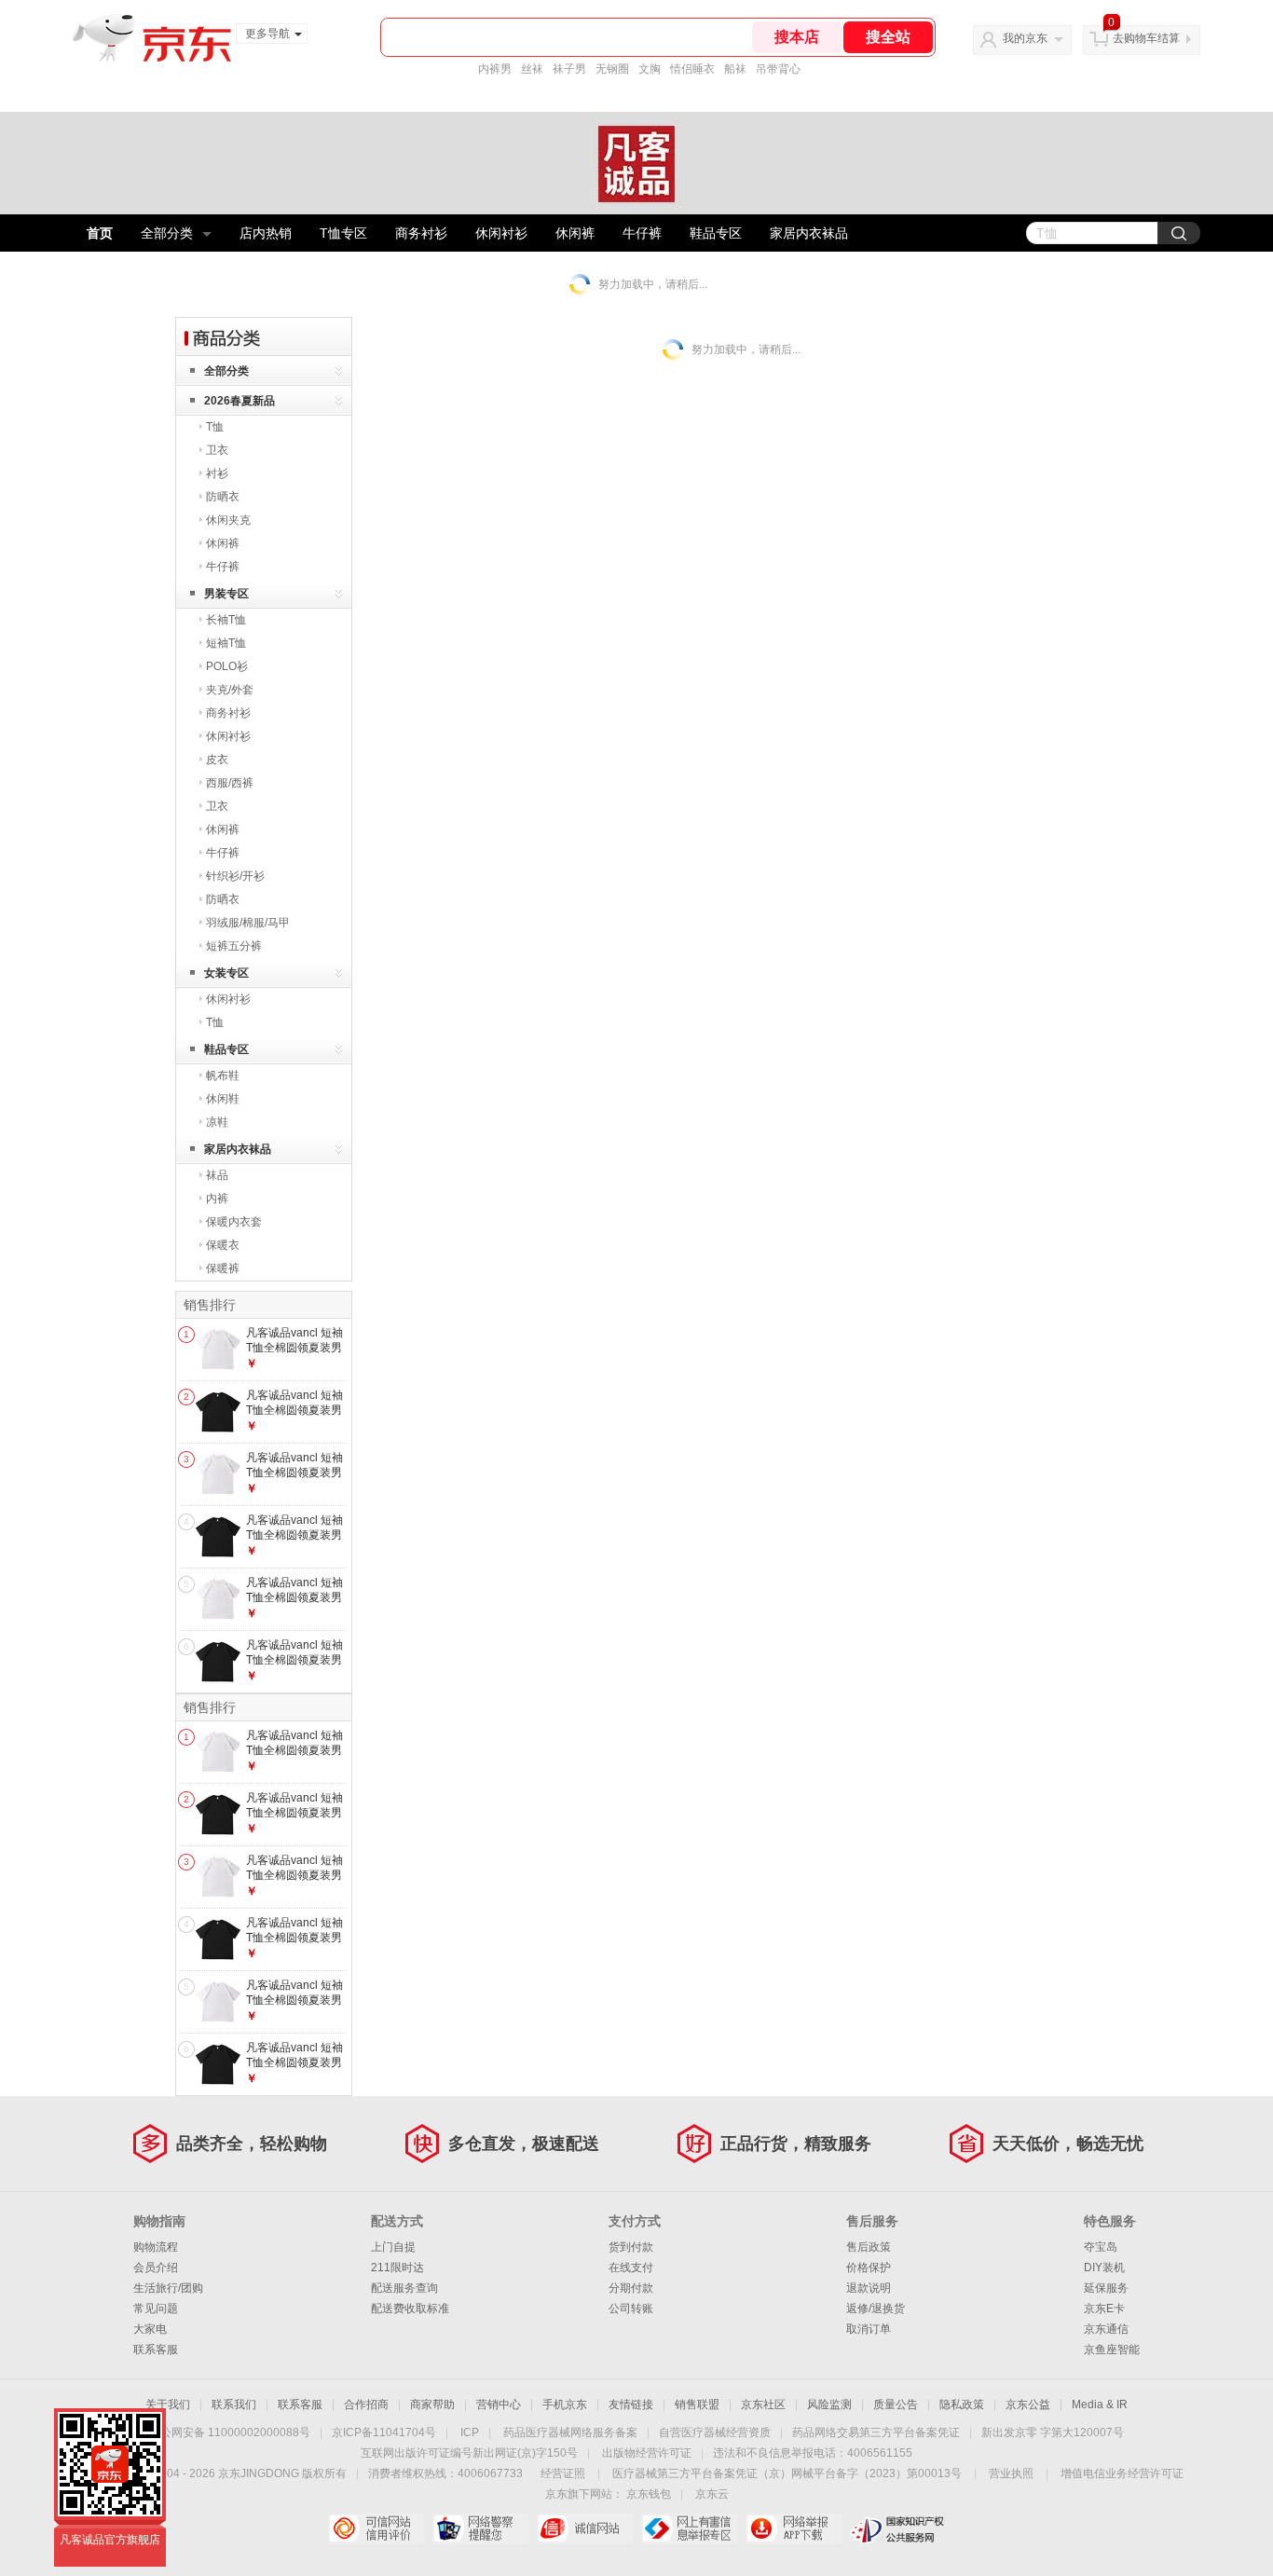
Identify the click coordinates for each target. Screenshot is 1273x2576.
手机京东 (565, 2405)
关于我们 (168, 2405)
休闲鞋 (223, 1099)
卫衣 (217, 450)
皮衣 (217, 760)
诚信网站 (585, 2528)
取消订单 (869, 2329)
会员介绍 (156, 2268)
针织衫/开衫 (235, 876)
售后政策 (869, 2247)
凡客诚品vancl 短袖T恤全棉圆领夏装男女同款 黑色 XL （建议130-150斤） (296, 1417)
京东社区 (763, 2405)
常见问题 (156, 2309)
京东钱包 (649, 2494)
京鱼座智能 (1112, 2350)
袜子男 (569, 69)
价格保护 (869, 2268)
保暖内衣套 (234, 1222)
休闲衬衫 (501, 233)
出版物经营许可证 (647, 2453)
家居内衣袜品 (809, 233)
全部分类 (167, 233)
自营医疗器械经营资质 (715, 2432)
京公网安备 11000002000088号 (230, 2432)
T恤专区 (343, 233)
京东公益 (1028, 2405)
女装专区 (226, 973)
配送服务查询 (404, 2288)
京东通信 (1106, 2329)
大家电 (150, 2329)
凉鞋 (217, 1122)
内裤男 (495, 69)
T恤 (215, 427)
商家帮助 (432, 2405)
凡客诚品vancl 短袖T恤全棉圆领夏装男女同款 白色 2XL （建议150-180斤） (295, 1604)
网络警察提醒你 (480, 2528)
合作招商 (366, 2405)
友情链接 (631, 2405)
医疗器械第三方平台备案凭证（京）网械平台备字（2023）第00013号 (787, 2473)
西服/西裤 (230, 783)
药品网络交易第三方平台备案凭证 (876, 2432)
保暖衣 (223, 1245)
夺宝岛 (1101, 2247)
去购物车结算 (1146, 38)
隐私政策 (962, 2405)
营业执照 (1011, 2473)
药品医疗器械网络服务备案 (570, 2432)
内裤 (217, 1199)
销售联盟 (697, 2405)
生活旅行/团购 (168, 2288)
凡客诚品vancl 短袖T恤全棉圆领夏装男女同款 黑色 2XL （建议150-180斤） (295, 1542)
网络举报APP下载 (794, 2528)
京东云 (712, 2494)
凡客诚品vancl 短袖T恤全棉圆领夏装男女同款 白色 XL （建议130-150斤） (296, 1355)
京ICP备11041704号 (384, 2432)
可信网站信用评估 (376, 2528)
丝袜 (532, 69)
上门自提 (393, 2247)
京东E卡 (1104, 2309)
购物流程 (156, 2247)
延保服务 (1106, 2288)
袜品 (217, 1175)
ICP (470, 2432)
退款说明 (869, 2288)
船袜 (735, 69)
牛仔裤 (642, 233)
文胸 (650, 69)
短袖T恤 (226, 643)
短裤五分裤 (234, 946)
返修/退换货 (876, 2309)
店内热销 (266, 233)
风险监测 (829, 2405)
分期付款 (631, 2288)
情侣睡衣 (692, 69)
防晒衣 (223, 497)
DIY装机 (1104, 2268)
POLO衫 (227, 666)
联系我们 (234, 2405)
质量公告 (896, 2405)
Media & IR (1100, 2405)
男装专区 (226, 594)
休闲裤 (575, 233)
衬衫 (217, 473)
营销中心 (499, 2405)
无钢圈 (612, 69)
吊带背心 (778, 69)
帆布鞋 (223, 1076)
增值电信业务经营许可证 (1122, 2473)
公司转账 (631, 2309)
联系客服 (156, 2350)
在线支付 (631, 2268)
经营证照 (563, 2473)
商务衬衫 (421, 233)
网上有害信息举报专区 (689, 2528)
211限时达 (397, 2268)
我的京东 (1025, 38)
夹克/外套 (230, 690)
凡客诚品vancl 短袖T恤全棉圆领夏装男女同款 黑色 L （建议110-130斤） (294, 1667)
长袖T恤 (226, 620)
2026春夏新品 (240, 401)
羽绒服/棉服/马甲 (248, 923)
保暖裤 (223, 1268)
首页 (100, 233)
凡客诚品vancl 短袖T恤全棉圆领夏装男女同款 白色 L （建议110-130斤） (294, 1480)
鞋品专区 (716, 233)
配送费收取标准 (410, 2309)
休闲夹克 (228, 520)
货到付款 (631, 2247)
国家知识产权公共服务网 (898, 2528)
